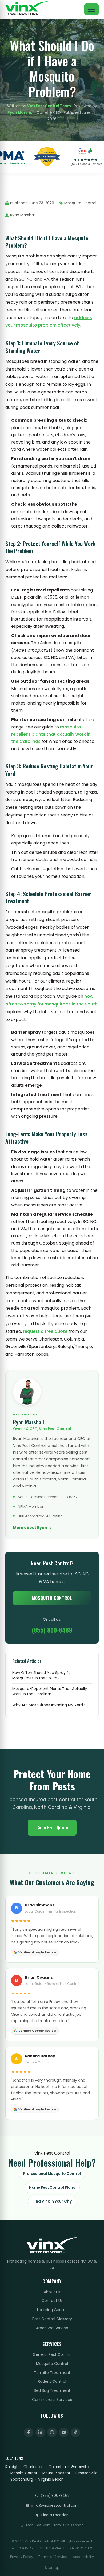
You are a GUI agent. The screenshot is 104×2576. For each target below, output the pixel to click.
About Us (52, 2292)
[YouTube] (64, 2432)
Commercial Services (52, 2400)
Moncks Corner (24, 2473)
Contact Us (52, 2301)
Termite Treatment (52, 2373)
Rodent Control (52, 2381)
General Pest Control (52, 2354)
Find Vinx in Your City (52, 2201)
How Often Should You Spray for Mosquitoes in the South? (42, 1675)
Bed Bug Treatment (52, 2390)
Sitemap (52, 2568)
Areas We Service (52, 2328)
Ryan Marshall (21, 113)
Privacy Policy (22, 2557)
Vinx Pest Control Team (49, 106)
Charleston (33, 2467)
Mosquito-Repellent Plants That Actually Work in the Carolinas (50, 1691)
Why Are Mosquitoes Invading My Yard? (49, 1705)
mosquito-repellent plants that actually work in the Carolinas (51, 734)
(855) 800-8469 (52, 1630)
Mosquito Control (52, 1598)
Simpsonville (87, 2473)
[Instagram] (52, 2432)
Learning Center (52, 2310)
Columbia (57, 2467)
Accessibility (83, 2557)
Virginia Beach (51, 2479)
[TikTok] (75, 2432)
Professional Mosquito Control (52, 2174)
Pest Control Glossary (52, 2319)
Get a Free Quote (52, 1827)
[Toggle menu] (91, 9)
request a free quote (45, 1331)
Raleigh (12, 2467)
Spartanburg (22, 2479)
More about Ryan (30, 1528)
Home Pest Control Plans (52, 2187)
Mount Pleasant (56, 2473)
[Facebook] (29, 2432)
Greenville (80, 2467)
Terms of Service (53, 2557)
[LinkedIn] (40, 2432)
